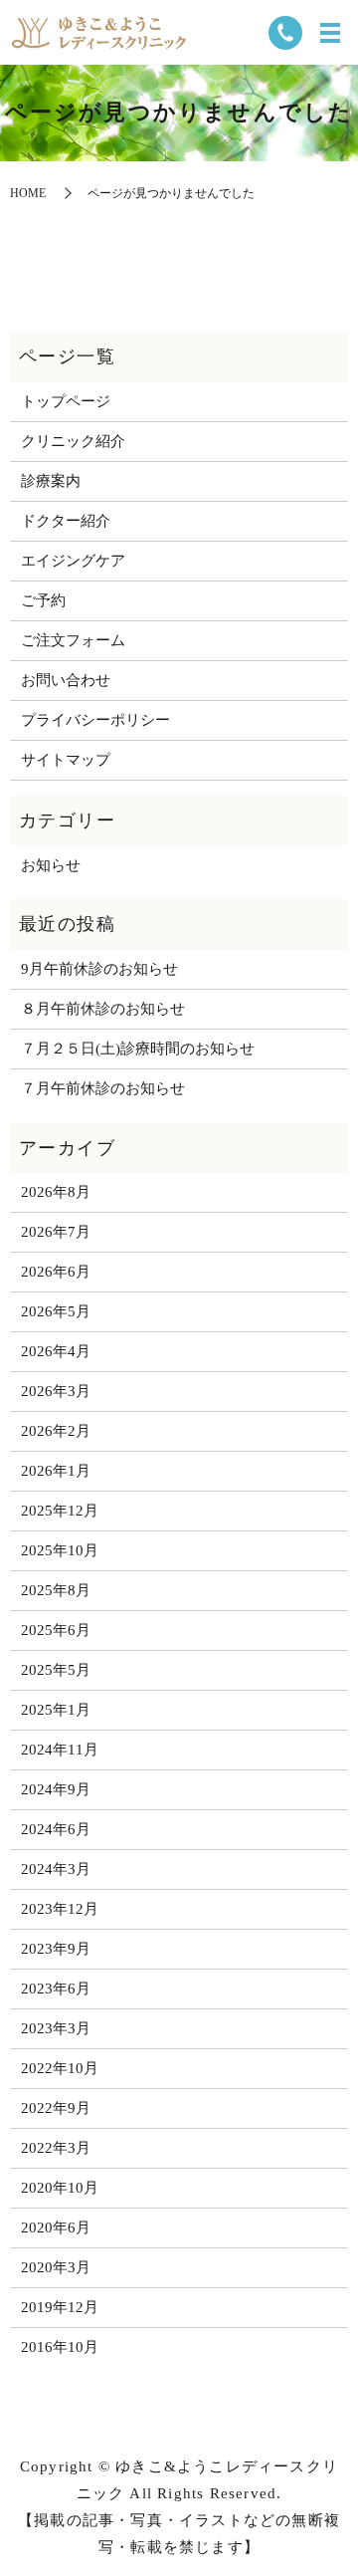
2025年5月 (56, 1670)
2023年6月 (56, 1989)
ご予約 (43, 600)
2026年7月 (56, 1232)
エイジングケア (73, 561)
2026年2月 (56, 1431)
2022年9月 (56, 2108)
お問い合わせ (66, 680)
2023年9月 (56, 1949)
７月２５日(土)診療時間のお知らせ (138, 1049)
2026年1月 (56, 1471)
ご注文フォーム (73, 640)
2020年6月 (56, 2227)
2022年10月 (60, 2068)
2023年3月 (56, 2028)
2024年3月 (56, 1869)
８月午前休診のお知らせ (103, 1009)
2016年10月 (60, 2347)
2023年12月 (60, 1909)
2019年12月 (60, 2307)
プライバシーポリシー (95, 720)
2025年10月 (60, 1550)
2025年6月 (56, 1630)
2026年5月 (56, 1311)
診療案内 (51, 481)
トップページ (66, 401)
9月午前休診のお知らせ (99, 969)
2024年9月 (56, 1789)
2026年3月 (56, 1391)
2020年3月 (56, 2267)
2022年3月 (56, 2148)
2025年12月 (60, 1511)
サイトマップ (66, 760)
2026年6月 (56, 1272)
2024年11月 (60, 1750)
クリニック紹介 (73, 441)
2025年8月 (56, 1590)
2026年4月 (56, 1351)
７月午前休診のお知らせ (103, 1088)
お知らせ (51, 865)
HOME (28, 193)
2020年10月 (60, 2188)
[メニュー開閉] (330, 33)
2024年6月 (56, 1829)
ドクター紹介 (66, 521)
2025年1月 (56, 1710)
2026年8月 (56, 1192)
